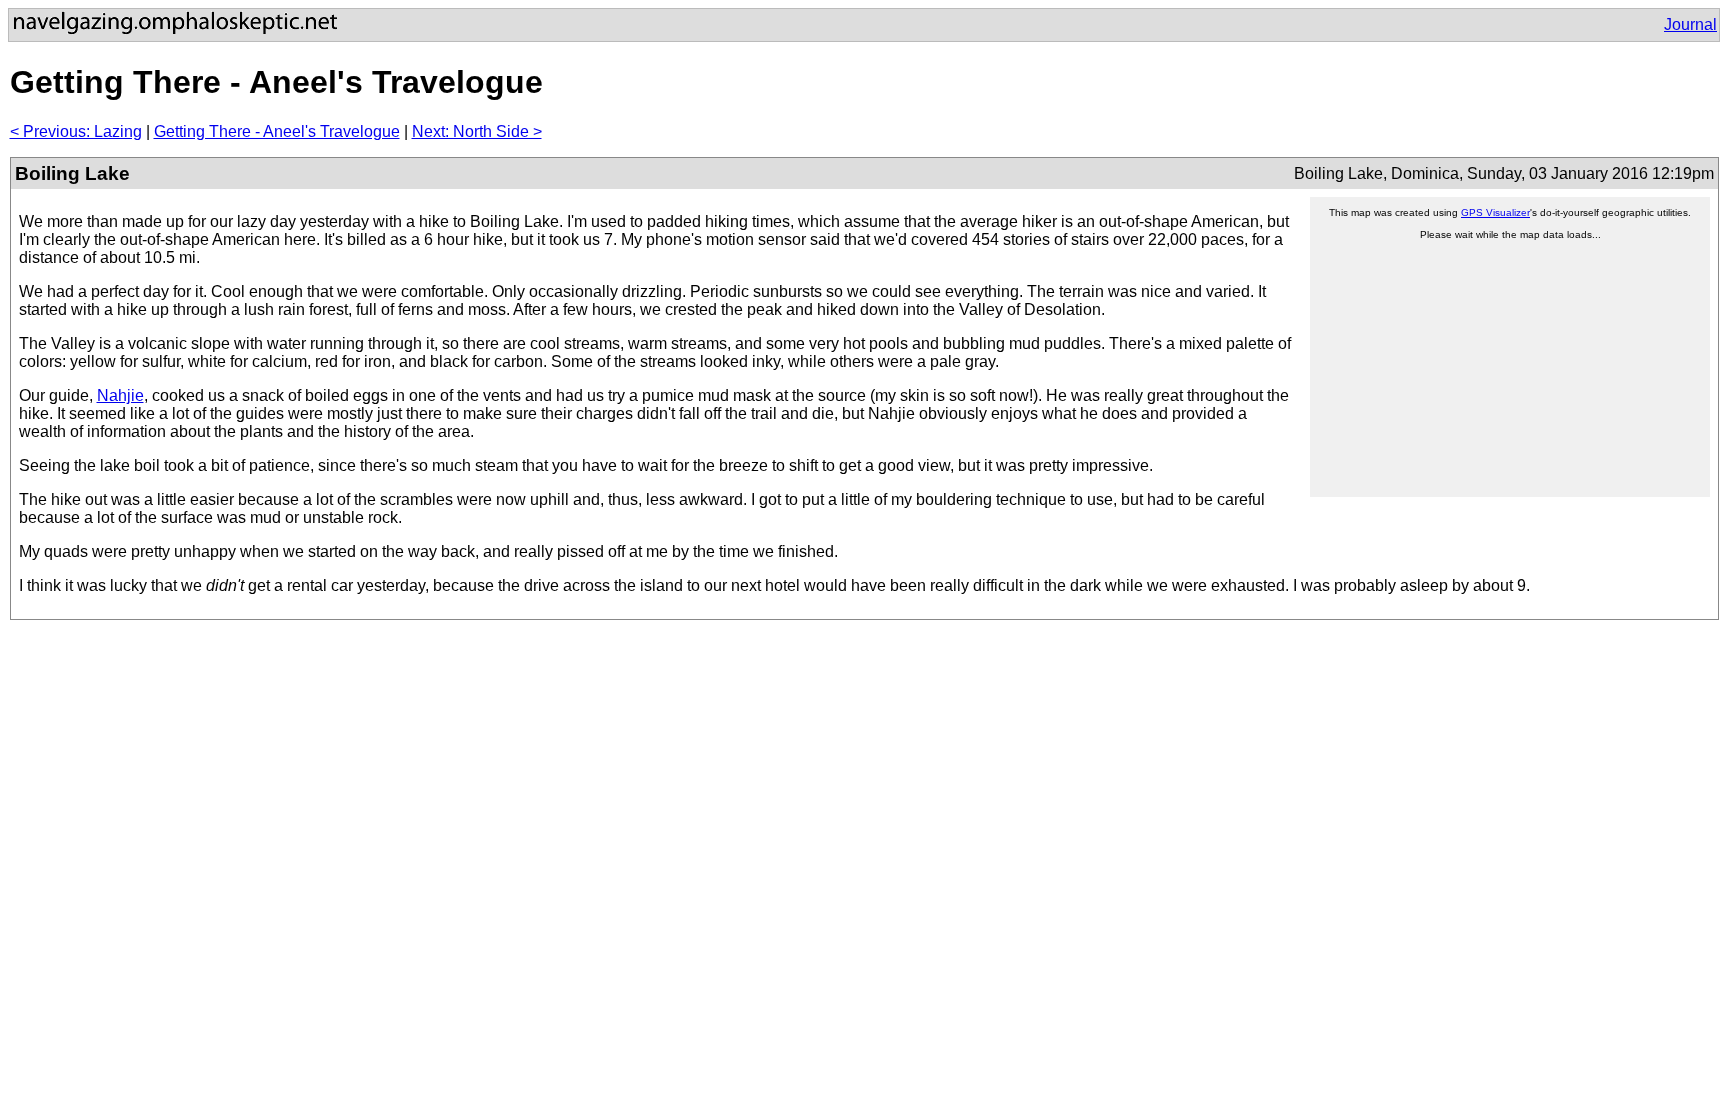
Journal (1690, 24)
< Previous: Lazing (76, 131)
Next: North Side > (477, 131)
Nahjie (120, 395)
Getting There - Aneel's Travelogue (277, 131)
